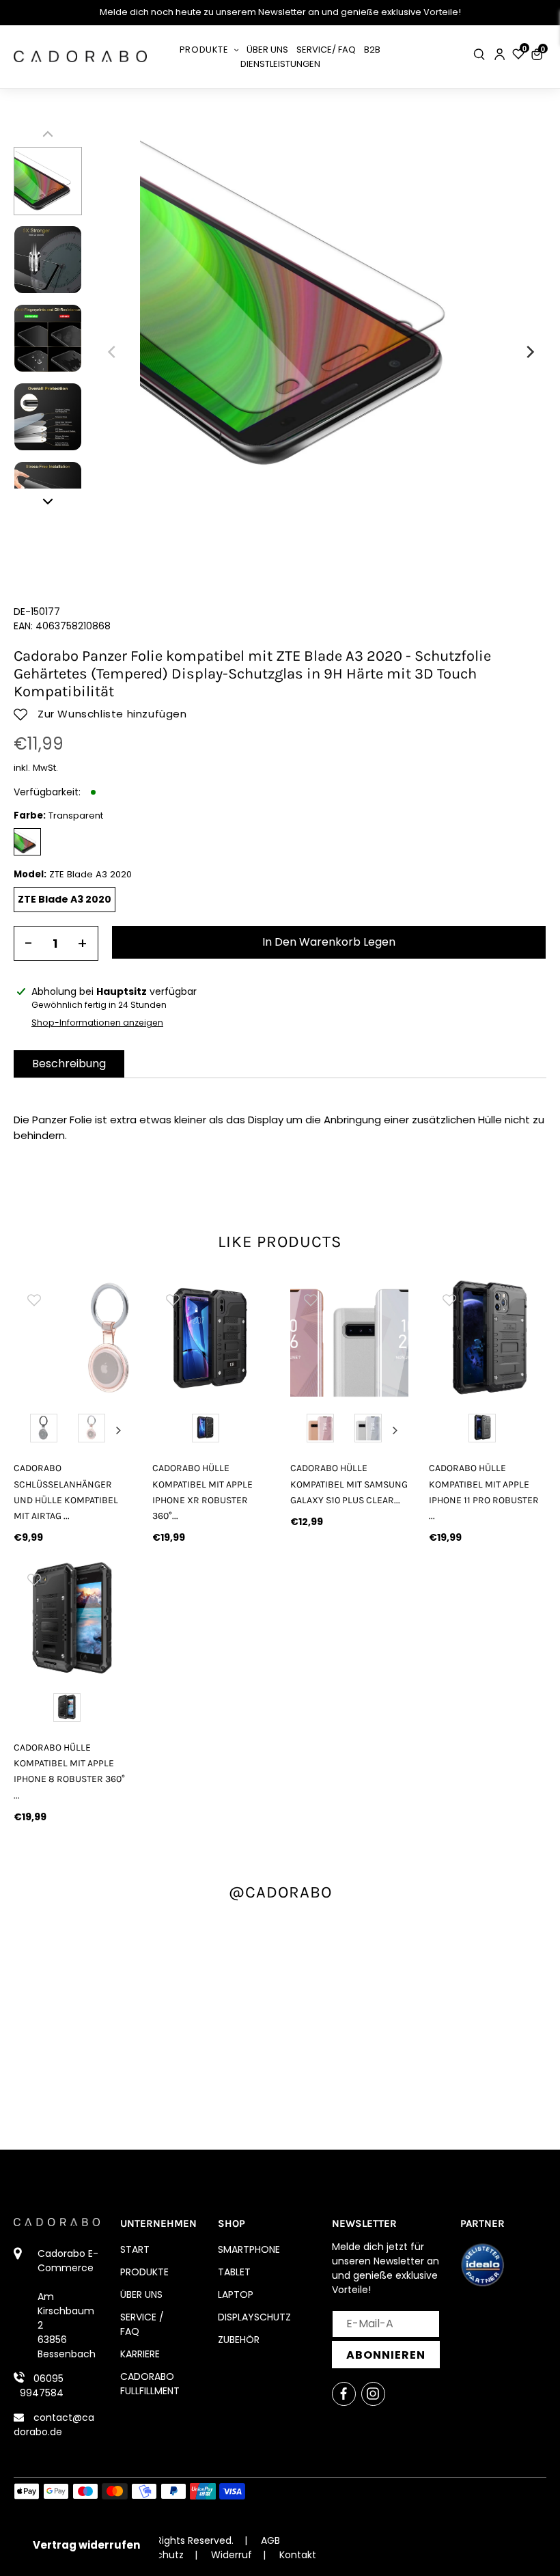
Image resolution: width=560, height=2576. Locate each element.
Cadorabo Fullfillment (150, 2384)
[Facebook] (344, 2394)
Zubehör (239, 2340)
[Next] (529, 352)
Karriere (140, 2354)
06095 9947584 (42, 2386)
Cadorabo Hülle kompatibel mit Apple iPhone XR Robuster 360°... (202, 1492)
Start (135, 2249)
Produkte (144, 2272)
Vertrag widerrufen (86, 2545)
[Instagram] (373, 2394)
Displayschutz (254, 2317)
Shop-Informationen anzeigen (97, 1023)
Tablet (234, 2272)
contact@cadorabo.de (54, 2425)
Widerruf (232, 2555)
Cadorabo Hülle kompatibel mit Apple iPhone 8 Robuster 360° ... (69, 1771)
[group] (73, 1338)
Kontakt (298, 2555)
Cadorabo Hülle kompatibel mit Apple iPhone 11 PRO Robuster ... (484, 1492)
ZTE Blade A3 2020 (65, 899)
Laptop (236, 2294)
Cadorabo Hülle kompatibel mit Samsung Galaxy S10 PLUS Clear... (349, 1484)
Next (119, 1430)
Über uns (141, 2294)
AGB (270, 2540)
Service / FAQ (142, 2324)
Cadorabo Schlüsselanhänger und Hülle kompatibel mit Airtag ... (66, 1492)
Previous (27, 1430)
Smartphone (249, 2249)
